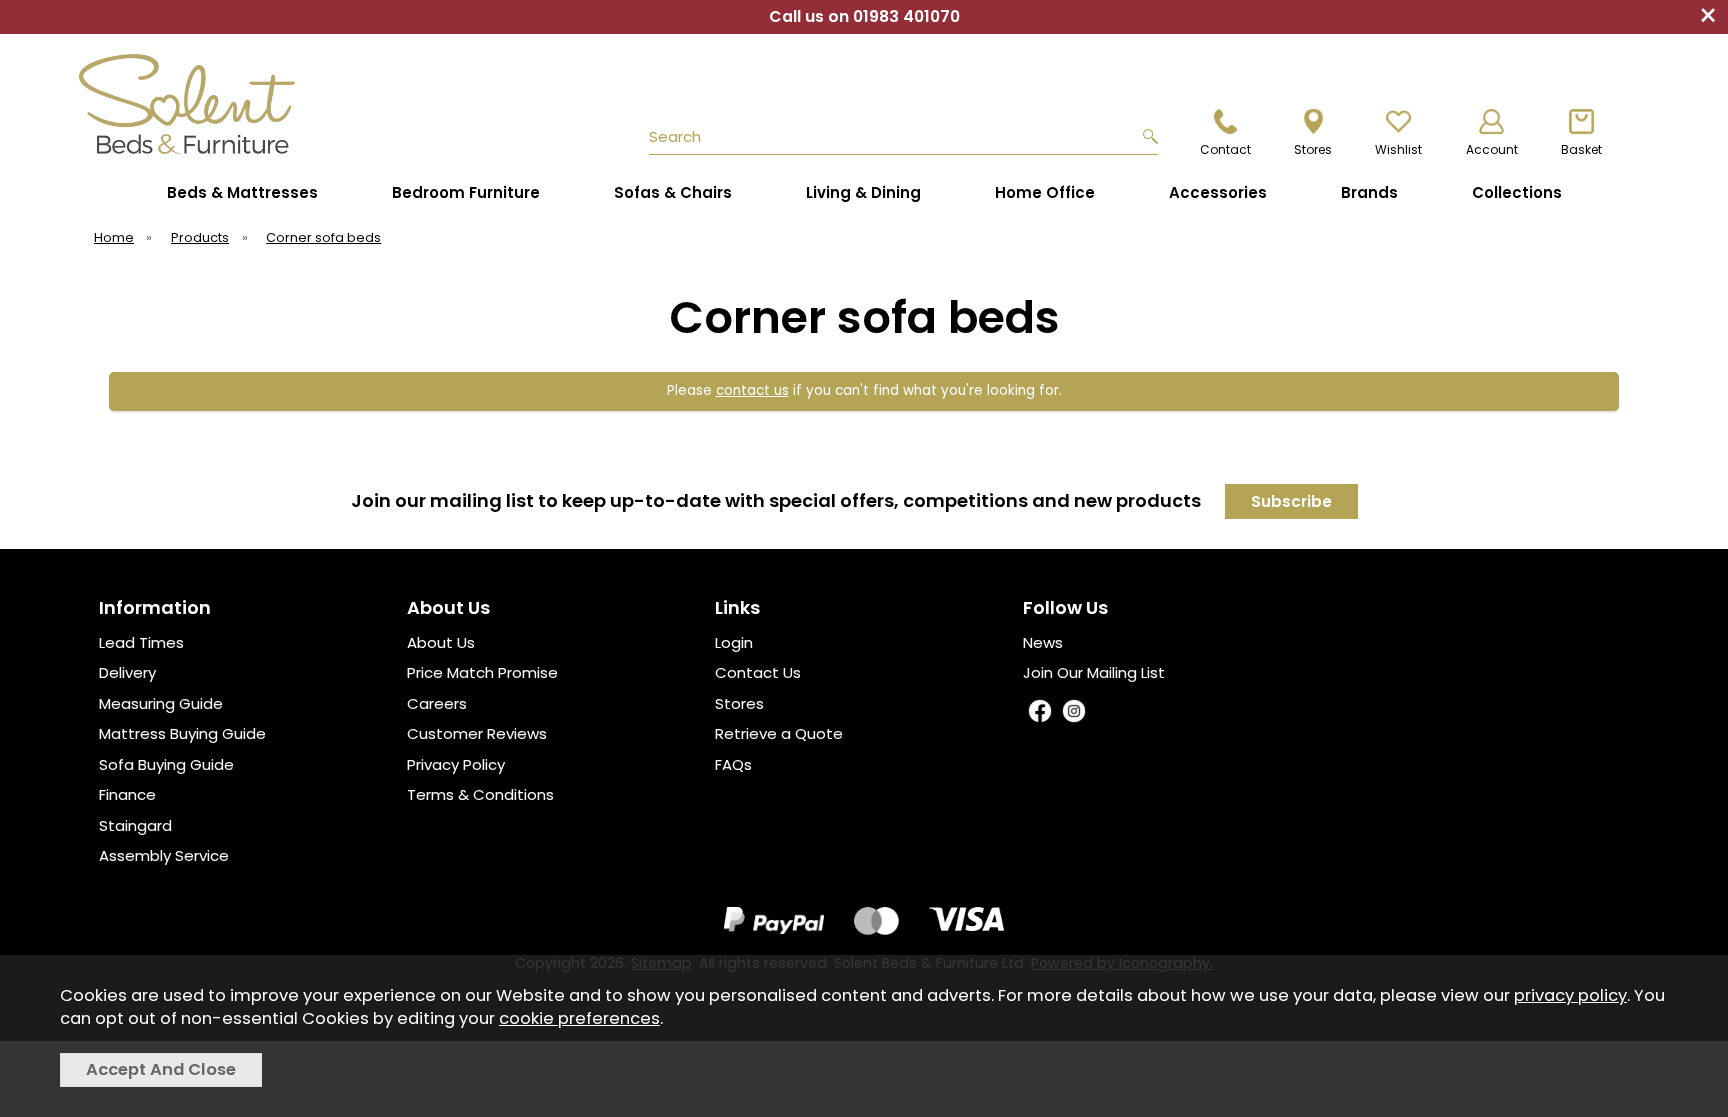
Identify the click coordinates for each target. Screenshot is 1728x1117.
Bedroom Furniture (466, 192)
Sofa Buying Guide (166, 764)
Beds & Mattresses (242, 192)
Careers (437, 703)
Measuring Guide (161, 703)
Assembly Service (164, 855)
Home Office (1045, 192)
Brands (1369, 192)
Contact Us (758, 672)
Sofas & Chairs (673, 192)
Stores (739, 703)
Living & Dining (863, 192)
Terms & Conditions (480, 794)
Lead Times (141, 642)
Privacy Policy (456, 764)
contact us (752, 390)
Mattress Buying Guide (182, 733)
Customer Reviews (477, 733)
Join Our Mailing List (1094, 672)
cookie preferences (579, 1018)
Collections (1517, 192)
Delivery (127, 672)
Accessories (1218, 192)
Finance (127, 794)
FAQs (733, 764)
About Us (441, 642)
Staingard (135, 825)
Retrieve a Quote (779, 733)
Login (734, 642)
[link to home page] (236, 104)
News (1043, 642)
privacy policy (1570, 995)
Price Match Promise (482, 672)
